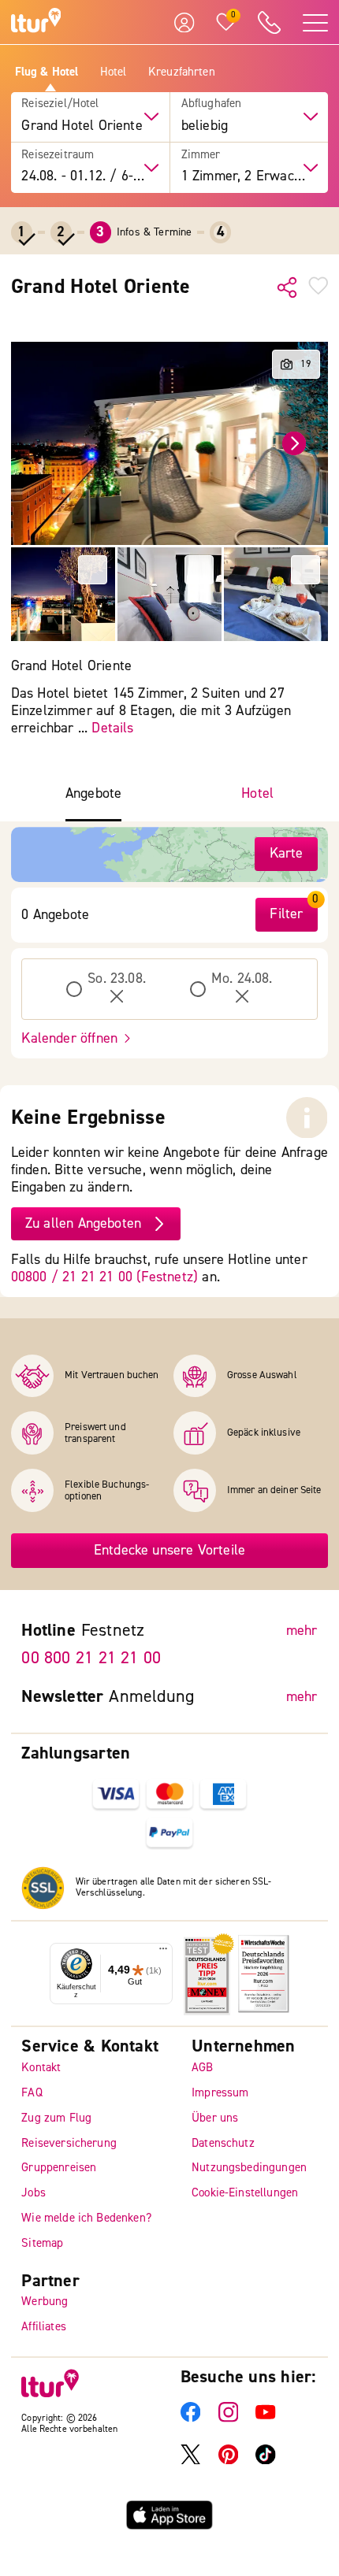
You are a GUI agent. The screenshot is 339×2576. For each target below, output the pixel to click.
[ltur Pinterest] (229, 2461)
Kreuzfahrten (182, 72)
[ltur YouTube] (266, 2418)
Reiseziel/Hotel (60, 104)
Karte (287, 853)
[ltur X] (191, 2461)
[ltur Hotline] (269, 22)
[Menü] (163, 1952)
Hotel (114, 72)
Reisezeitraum (58, 155)
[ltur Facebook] (191, 2418)
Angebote (93, 794)
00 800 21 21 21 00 (91, 1658)
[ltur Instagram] (229, 2418)
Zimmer (201, 155)
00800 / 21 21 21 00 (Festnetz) (104, 1277)
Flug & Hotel (47, 72)
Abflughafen (212, 104)
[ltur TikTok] (266, 2461)
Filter (286, 914)
